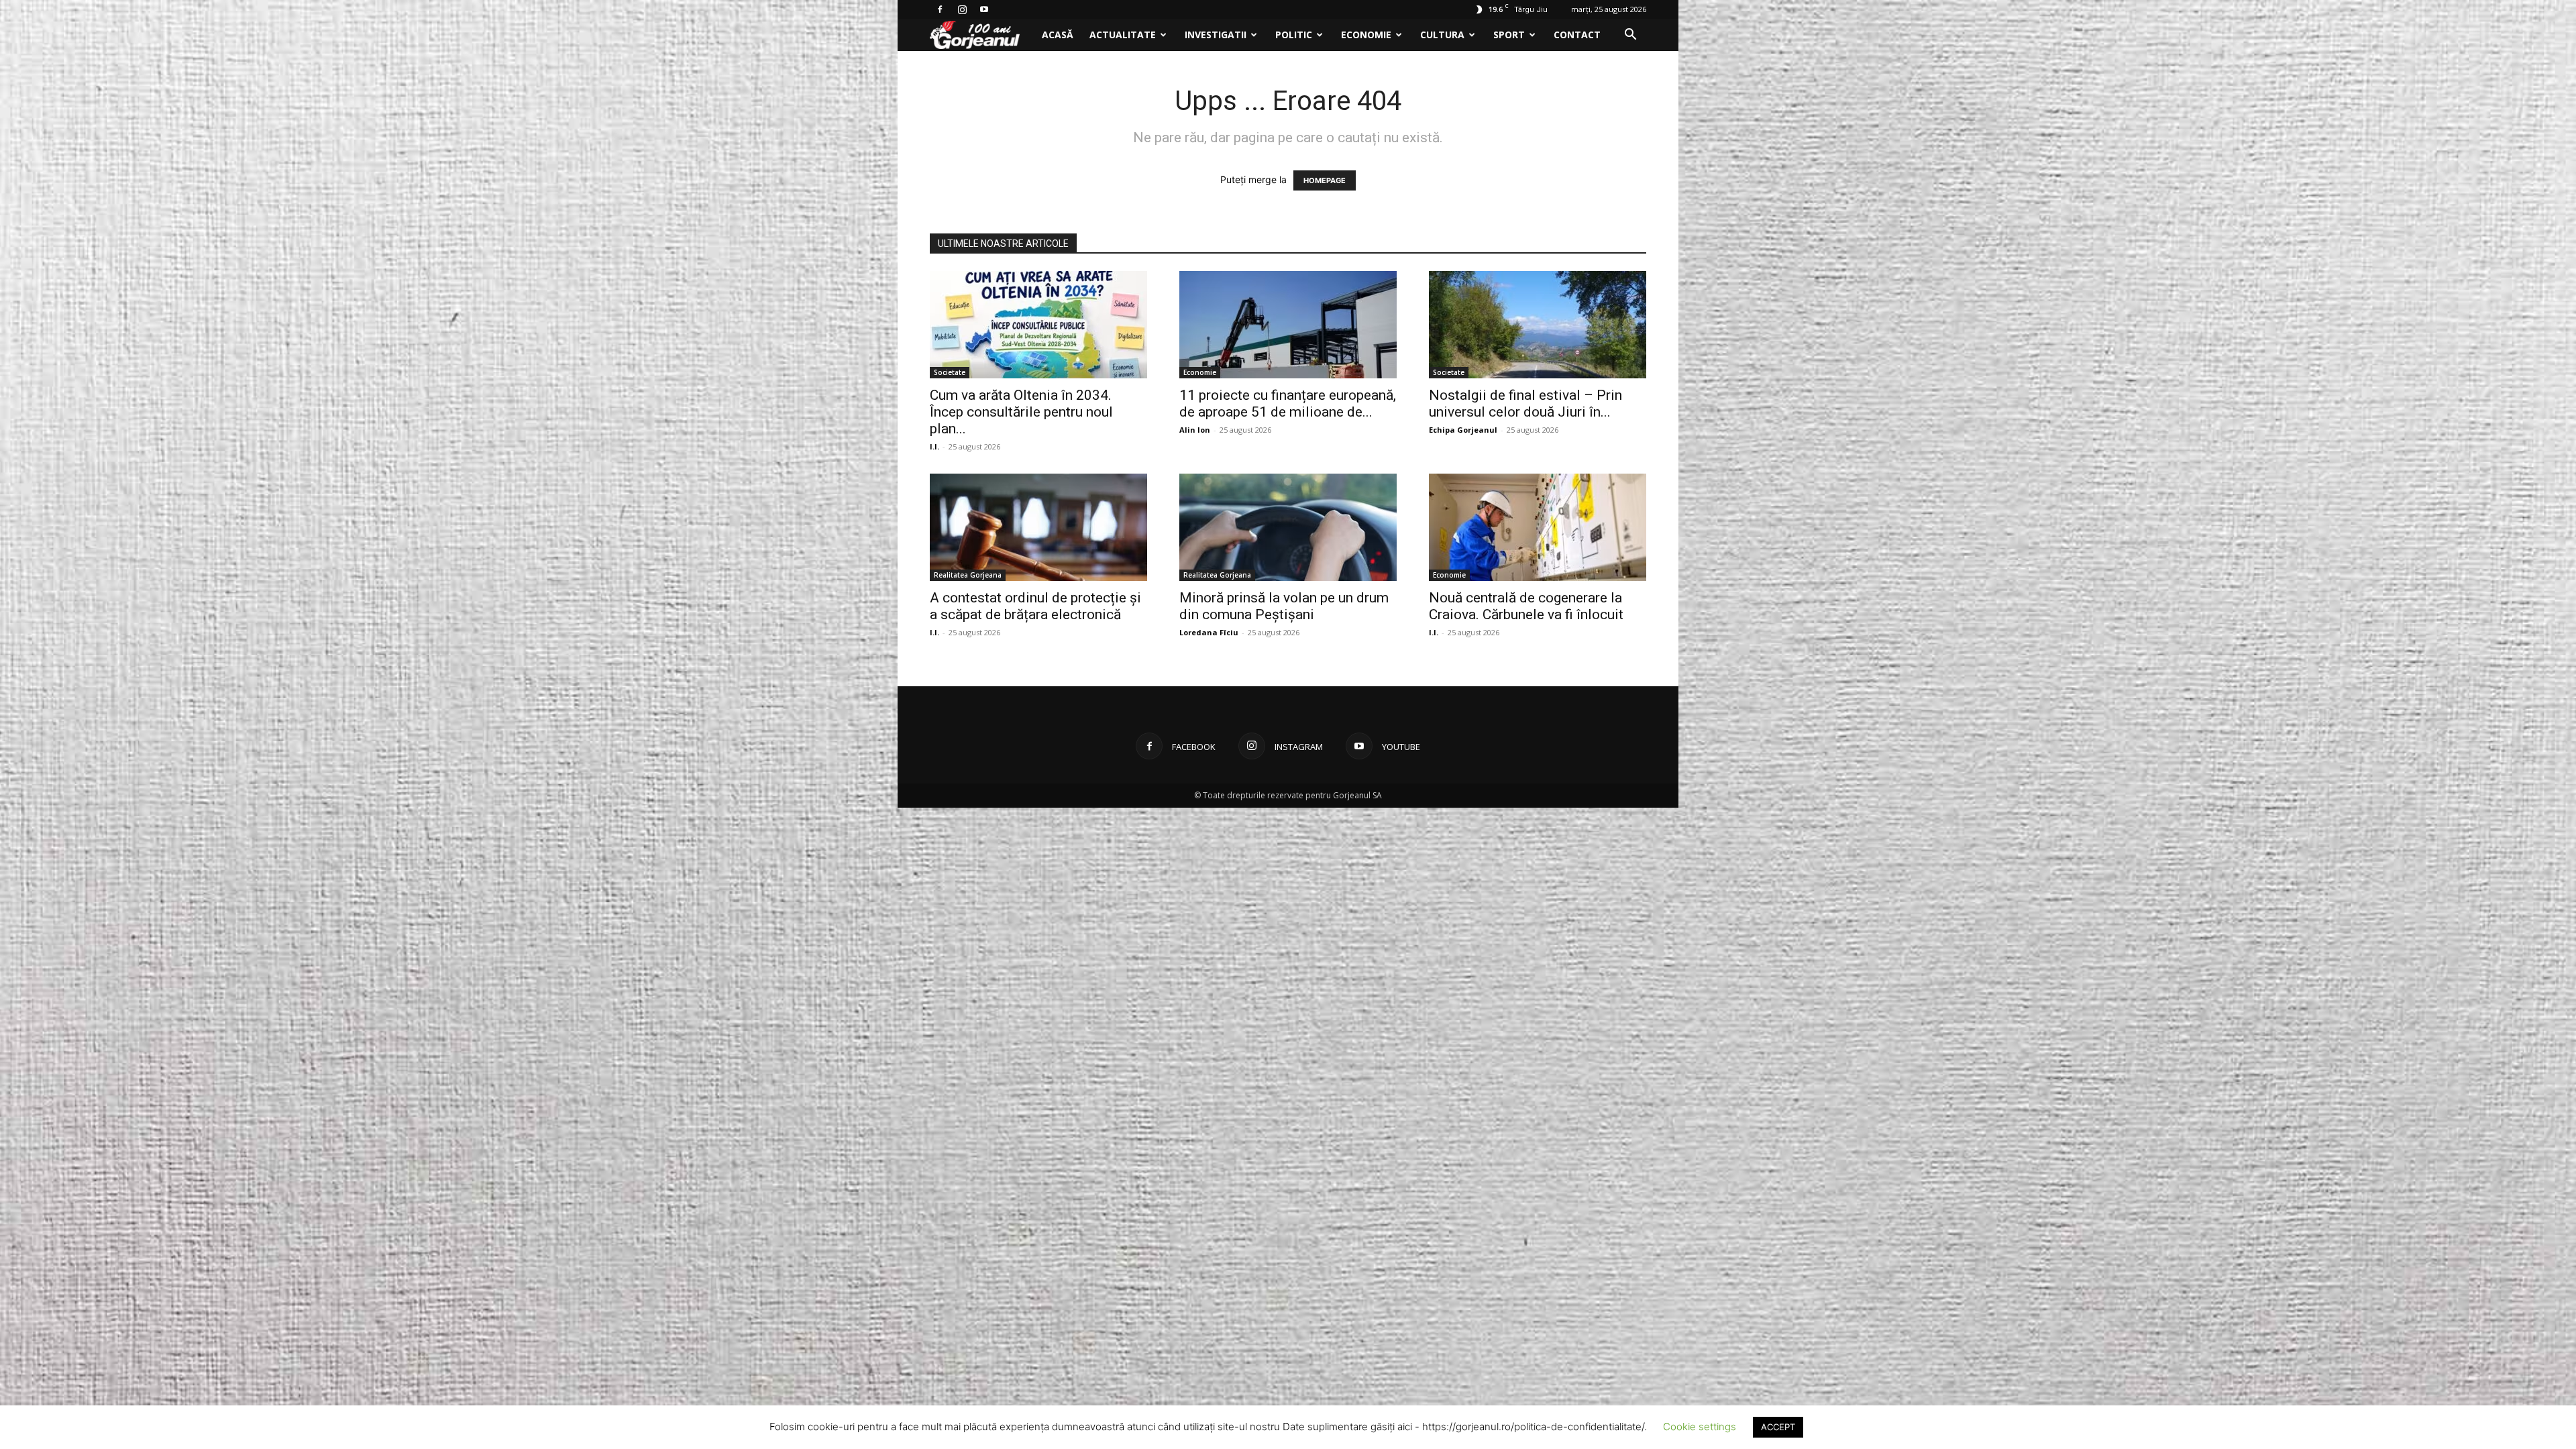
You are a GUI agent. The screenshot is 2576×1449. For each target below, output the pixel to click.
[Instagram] (962, 9)
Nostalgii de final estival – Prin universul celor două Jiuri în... (1525, 404)
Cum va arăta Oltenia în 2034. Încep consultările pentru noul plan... (1021, 412)
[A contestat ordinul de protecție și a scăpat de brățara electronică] (1038, 527)
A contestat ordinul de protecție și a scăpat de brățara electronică (1035, 606)
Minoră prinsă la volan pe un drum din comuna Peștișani (1284, 606)
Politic (1294, 35)
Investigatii (1216, 35)
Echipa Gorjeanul (1463, 430)
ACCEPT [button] (1778, 1427)
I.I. (934, 446)
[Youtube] (984, 9)
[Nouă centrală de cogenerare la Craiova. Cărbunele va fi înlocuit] (1538, 527)
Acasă (1058, 35)
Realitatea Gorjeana (968, 575)
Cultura (1442, 35)
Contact (1577, 35)
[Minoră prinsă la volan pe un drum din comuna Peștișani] (1288, 527)
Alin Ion (1195, 430)
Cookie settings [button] (1700, 1427)
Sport (1509, 35)
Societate (950, 372)
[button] (1630, 36)
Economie (1366, 35)
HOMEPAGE (1325, 180)
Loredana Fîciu (1209, 632)
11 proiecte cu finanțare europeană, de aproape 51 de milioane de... (1288, 404)
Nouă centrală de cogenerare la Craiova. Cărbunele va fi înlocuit (1526, 606)
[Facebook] (940, 9)
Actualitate (1123, 35)
